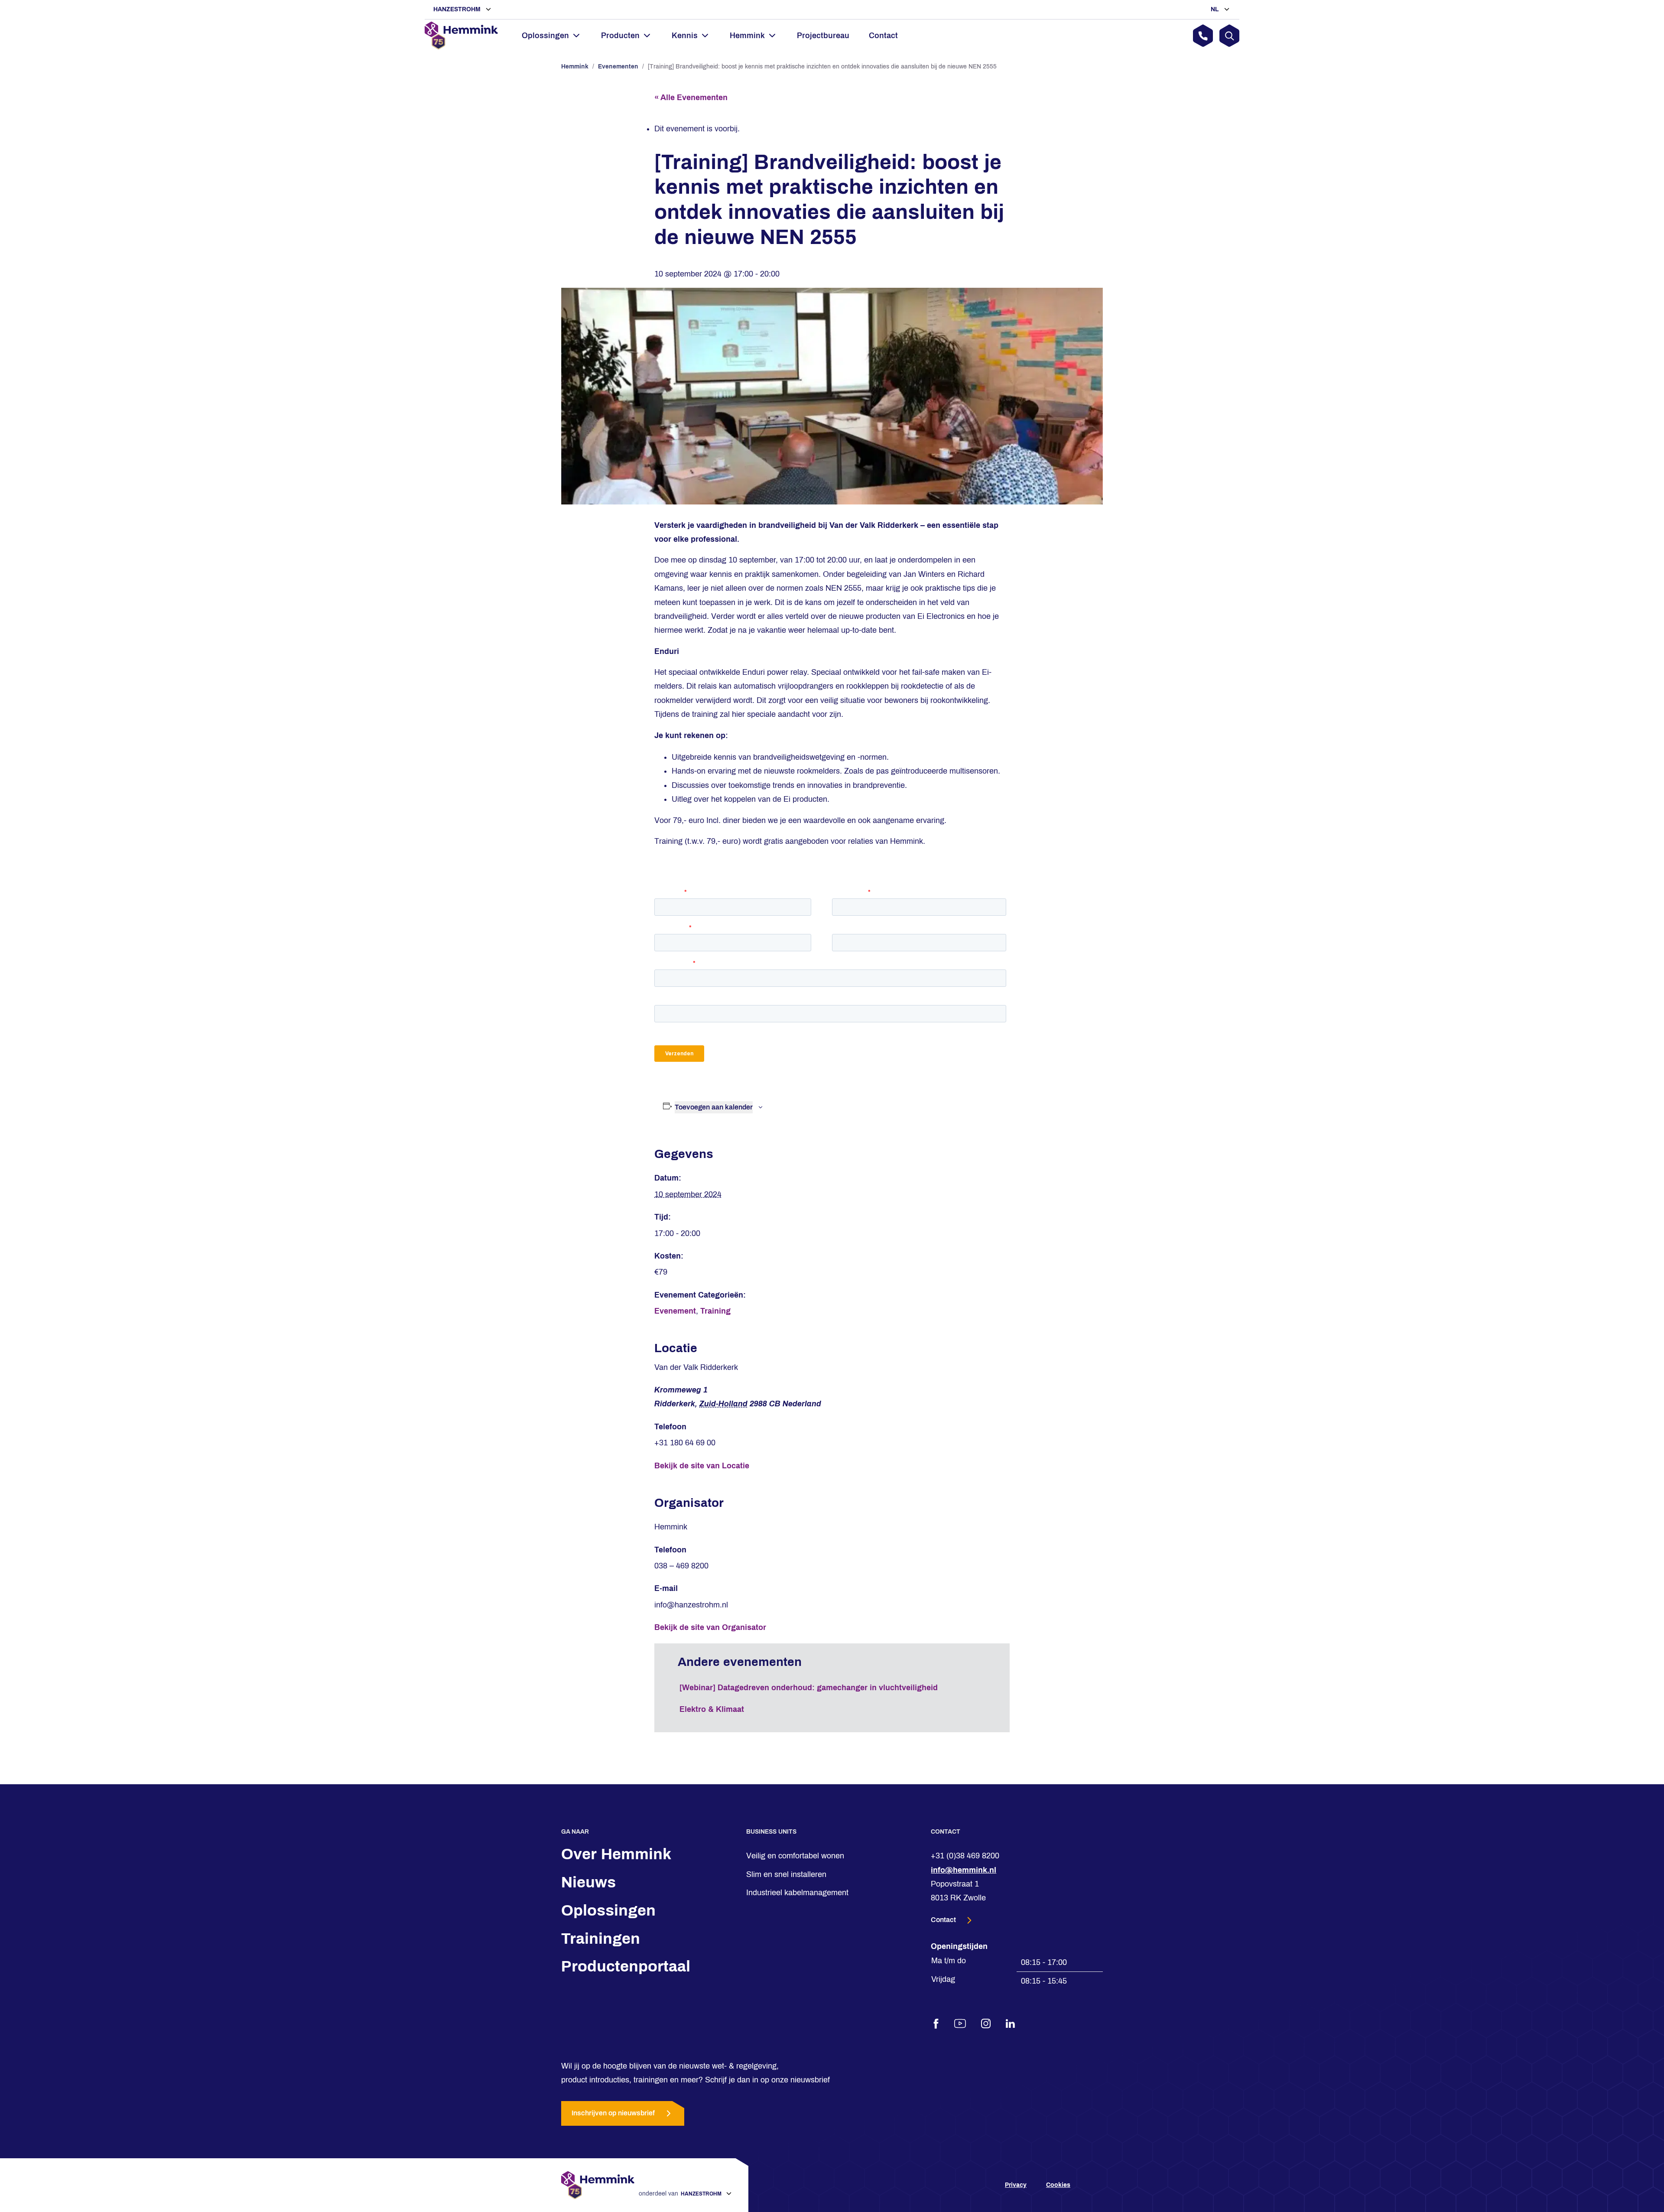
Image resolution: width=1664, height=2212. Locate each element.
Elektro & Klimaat (712, 1709)
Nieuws (588, 1882)
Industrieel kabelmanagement (797, 1893)
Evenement (675, 1311)
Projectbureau (823, 36)
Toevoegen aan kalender (714, 1107)
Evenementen (618, 67)
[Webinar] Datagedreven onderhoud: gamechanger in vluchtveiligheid (809, 1688)
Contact (883, 36)
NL (1216, 9)
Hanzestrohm (458, 9)
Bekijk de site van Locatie (702, 1466)
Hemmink (575, 67)
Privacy (1016, 2185)
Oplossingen (608, 1910)
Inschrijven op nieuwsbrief (613, 2113)
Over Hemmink (616, 1854)
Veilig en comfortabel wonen (795, 1856)
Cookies (1058, 2185)
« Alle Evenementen (691, 98)
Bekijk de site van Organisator (710, 1627)
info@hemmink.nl (964, 1870)
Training (715, 1311)
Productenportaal (626, 1966)
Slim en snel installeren (786, 1874)
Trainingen (601, 1939)
